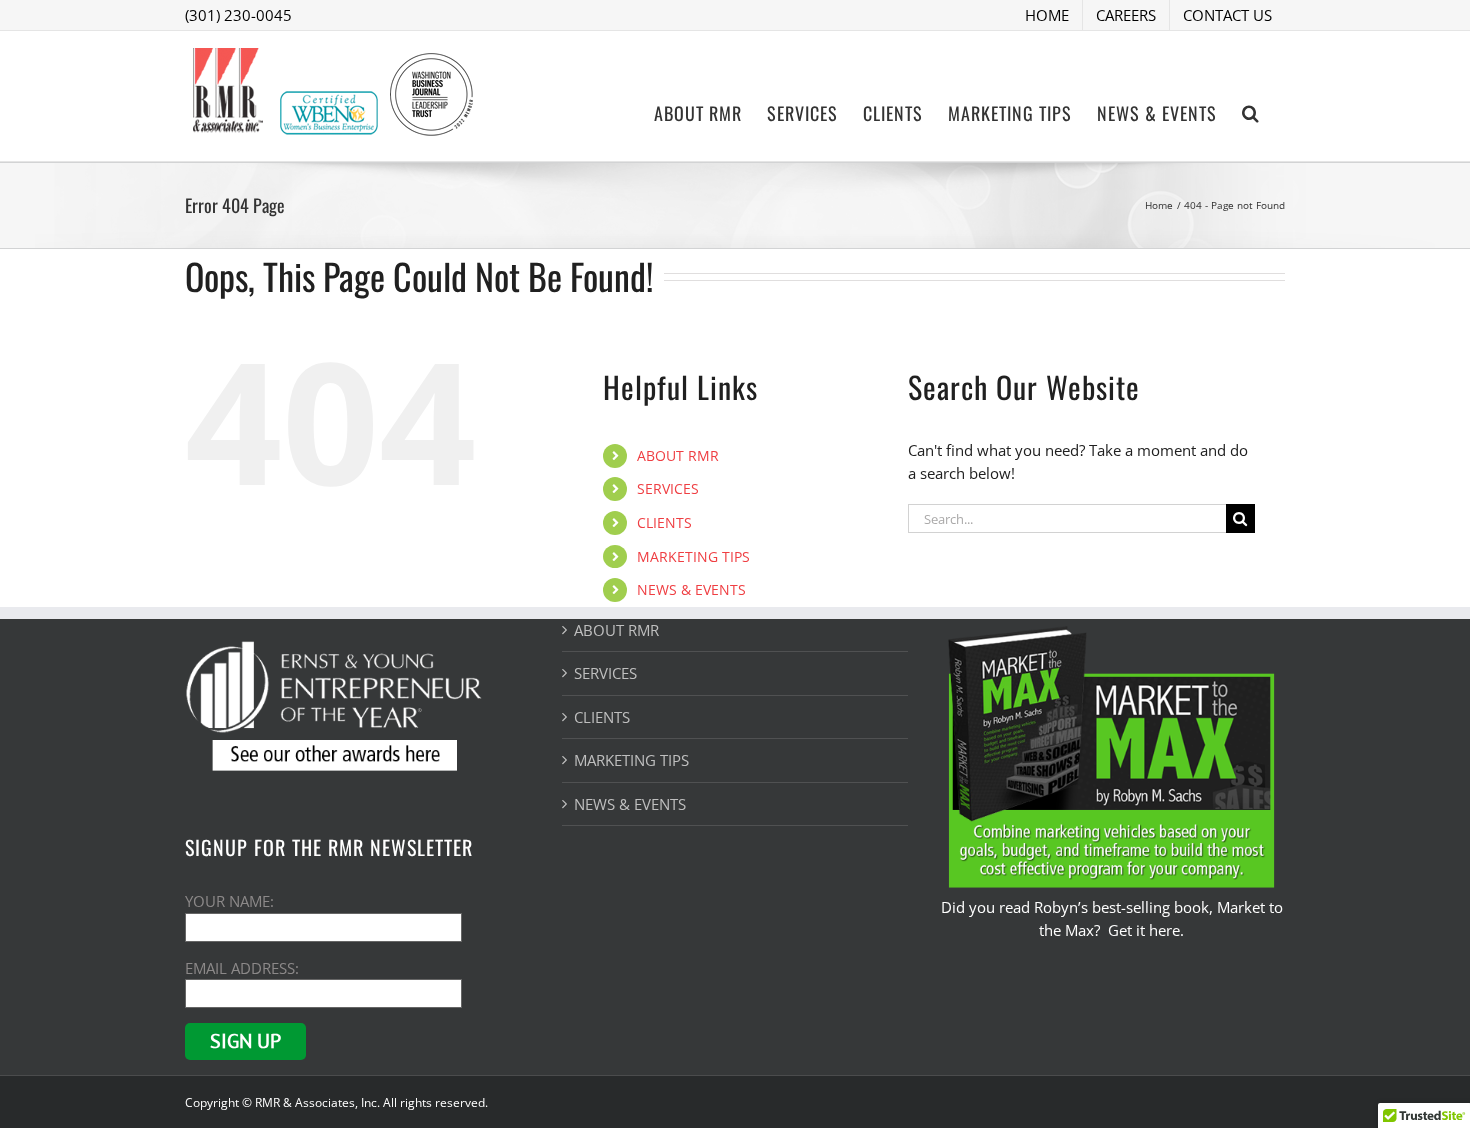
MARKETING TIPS (693, 556)
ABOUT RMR (678, 455)
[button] (1251, 111)
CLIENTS (664, 522)
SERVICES (668, 488)
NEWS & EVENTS (691, 589)
